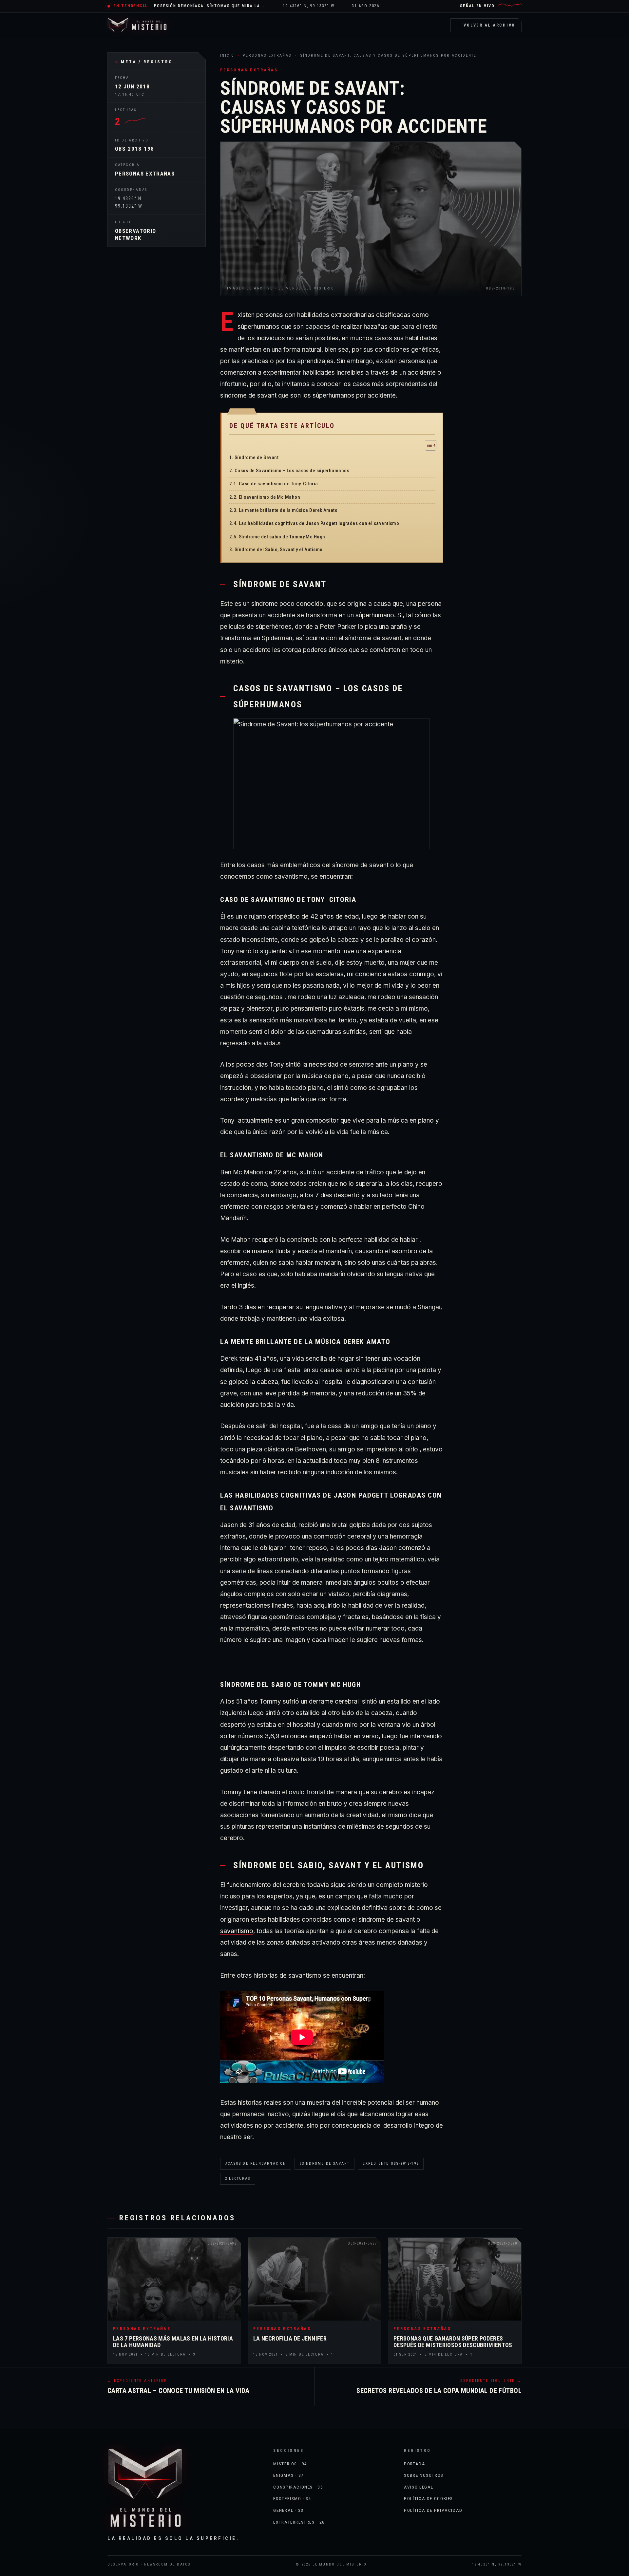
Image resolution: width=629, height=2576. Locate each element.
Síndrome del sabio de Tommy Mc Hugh (282, 537)
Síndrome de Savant (257, 457)
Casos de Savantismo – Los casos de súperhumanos (292, 471)
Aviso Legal (419, 2487)
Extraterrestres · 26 (299, 2522)
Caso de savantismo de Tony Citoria (278, 484)
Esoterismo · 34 (292, 2498)
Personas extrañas (145, 174)
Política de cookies (429, 2498)
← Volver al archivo (486, 25)
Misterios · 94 (290, 2464)
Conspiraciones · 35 (298, 2487)
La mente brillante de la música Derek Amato (288, 510)
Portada (415, 2464)
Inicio (227, 55)
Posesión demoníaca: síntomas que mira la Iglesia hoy (210, 6)
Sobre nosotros (424, 2475)
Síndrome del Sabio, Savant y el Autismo (279, 550)
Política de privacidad (433, 2510)
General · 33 (288, 2510)
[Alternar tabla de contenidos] (427, 445)
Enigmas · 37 (288, 2475)
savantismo (237, 1931)
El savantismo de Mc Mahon (269, 497)
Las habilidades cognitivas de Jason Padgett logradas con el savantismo (319, 523)
